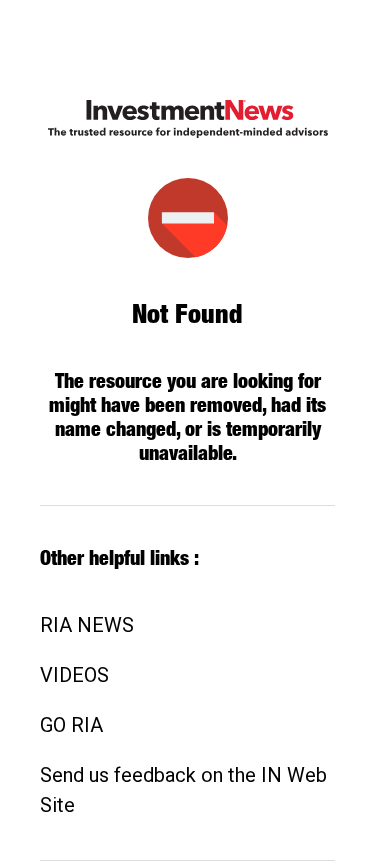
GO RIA (71, 725)
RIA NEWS (87, 625)
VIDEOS (74, 675)
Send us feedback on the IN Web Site (183, 790)
